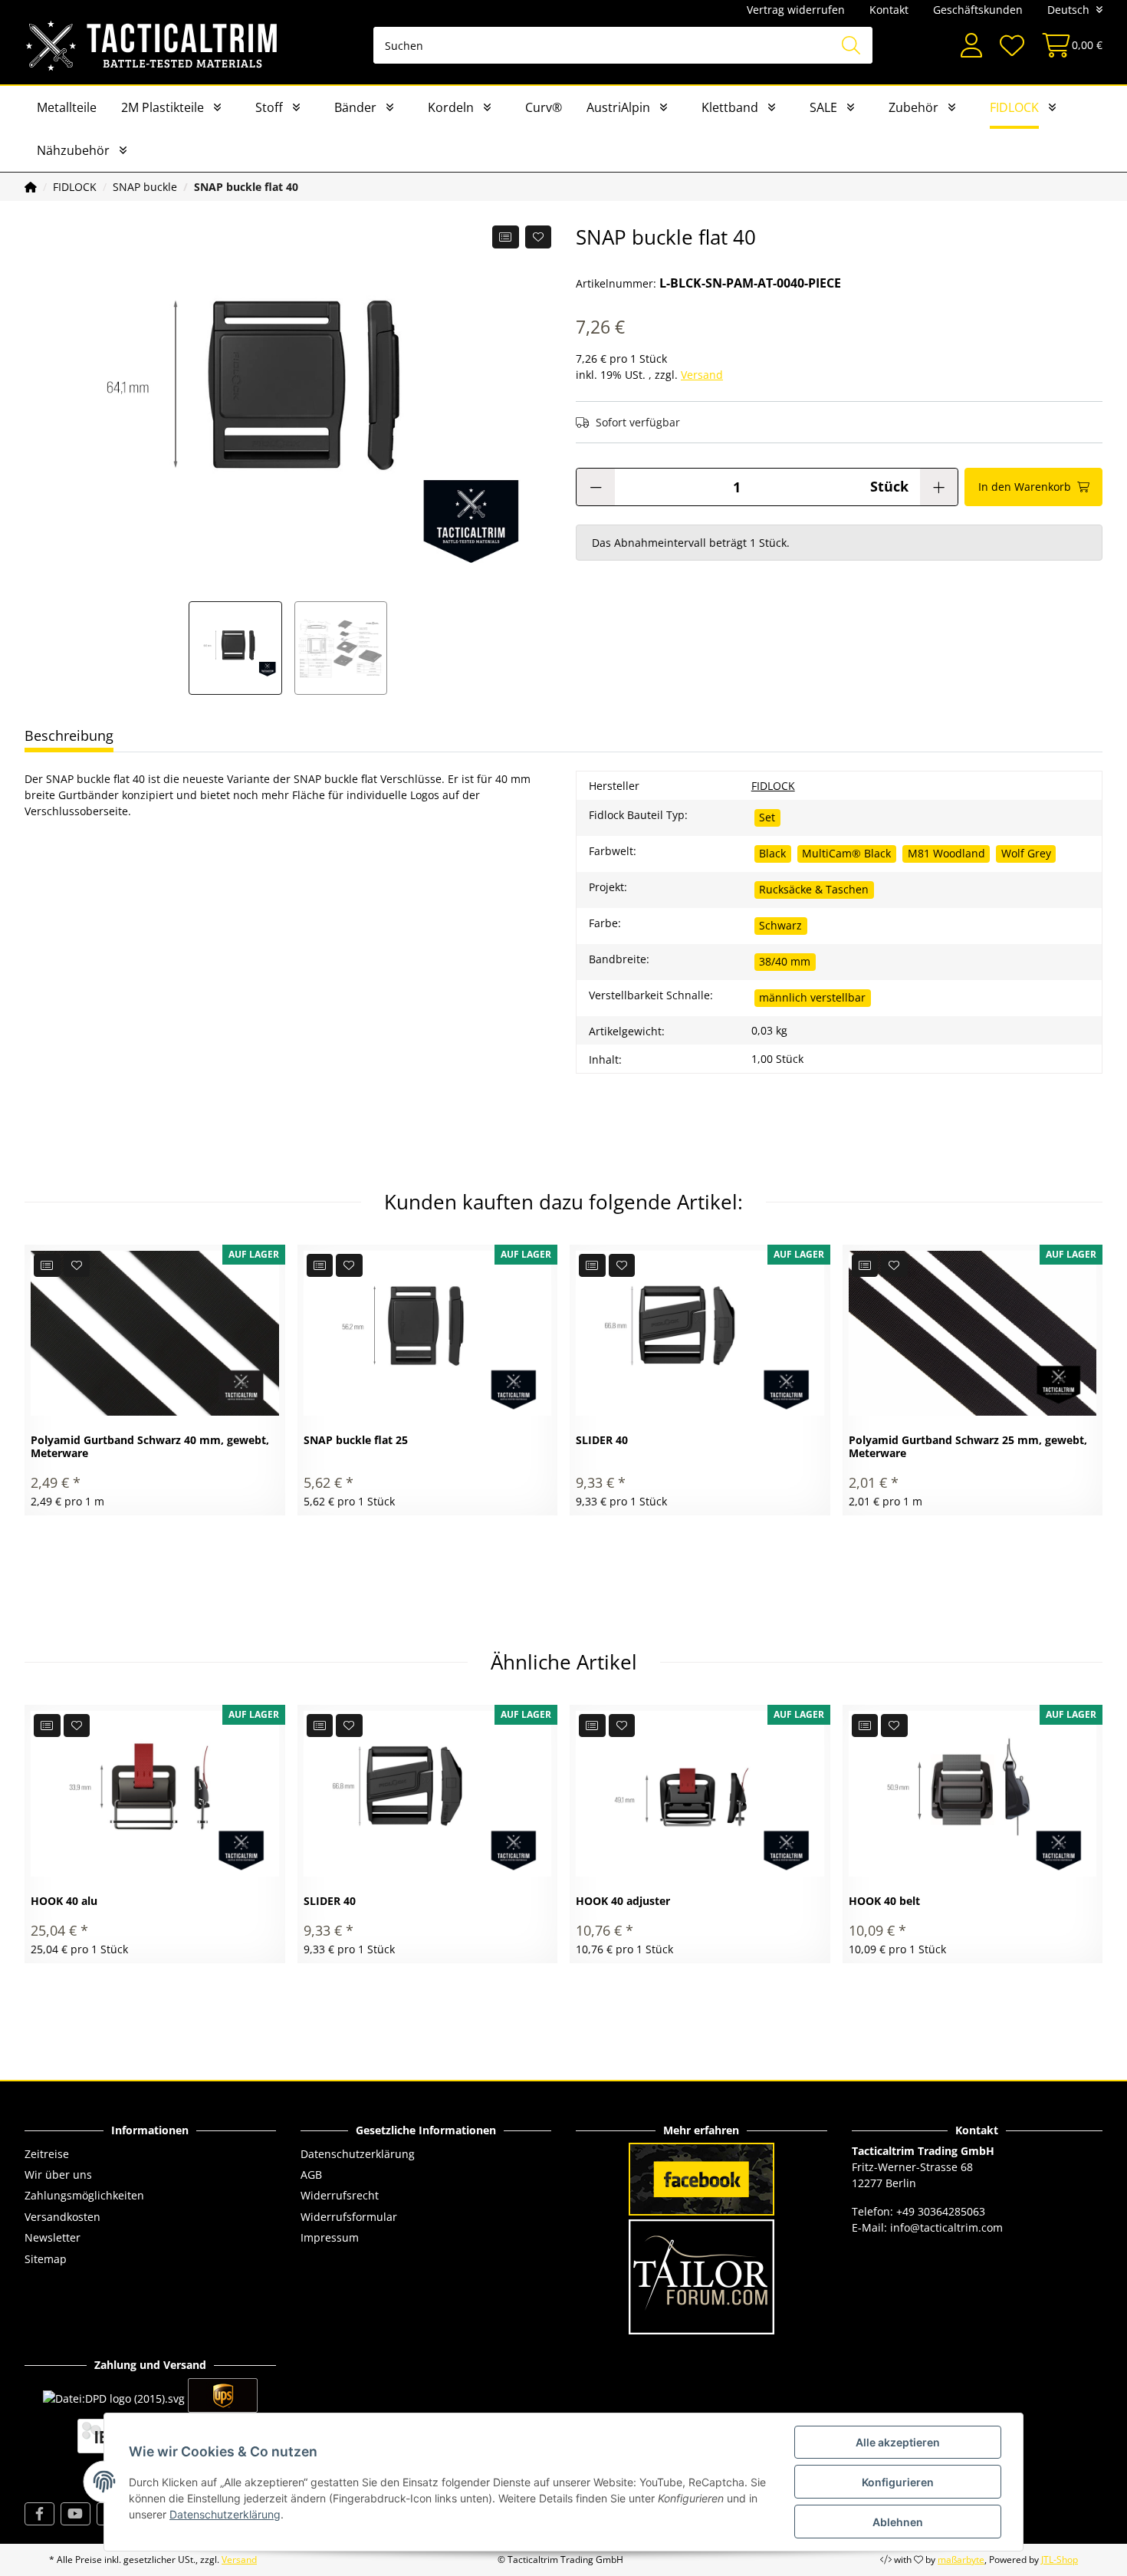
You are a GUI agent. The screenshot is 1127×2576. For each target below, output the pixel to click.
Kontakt (889, 10)
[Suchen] (851, 45)
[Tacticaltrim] (152, 45)
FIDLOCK (1014, 107)
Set (767, 817)
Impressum (330, 2237)
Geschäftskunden (978, 10)
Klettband (730, 107)
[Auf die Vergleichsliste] (506, 237)
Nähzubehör (73, 150)
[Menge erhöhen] (939, 487)
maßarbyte (961, 2560)
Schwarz (780, 925)
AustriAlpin (618, 107)
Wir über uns (58, 2175)
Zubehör (913, 107)
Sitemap (46, 2259)
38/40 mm (785, 961)
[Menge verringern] (596, 487)
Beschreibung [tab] (69, 735)
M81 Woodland (946, 853)
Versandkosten (62, 2217)
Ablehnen (898, 2522)
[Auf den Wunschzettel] (539, 237)
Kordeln (451, 107)
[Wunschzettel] (1011, 46)
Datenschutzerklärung (358, 2154)
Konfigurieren (898, 2482)
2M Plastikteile (163, 107)
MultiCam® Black (846, 853)
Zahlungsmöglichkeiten (84, 2195)
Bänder (355, 107)
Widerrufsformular (349, 2217)
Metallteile (67, 107)
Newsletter (53, 2237)
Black (772, 853)
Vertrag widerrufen (796, 10)
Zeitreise (47, 2154)
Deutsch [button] (1068, 10)
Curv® (544, 107)
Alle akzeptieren (898, 2442)
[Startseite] (31, 187)
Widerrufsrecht (340, 2195)
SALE (823, 107)
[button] (971, 46)
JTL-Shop (1060, 2560)
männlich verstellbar (812, 997)
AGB (311, 2175)
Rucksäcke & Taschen (814, 889)
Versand (702, 375)
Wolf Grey (1026, 853)
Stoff (269, 107)
